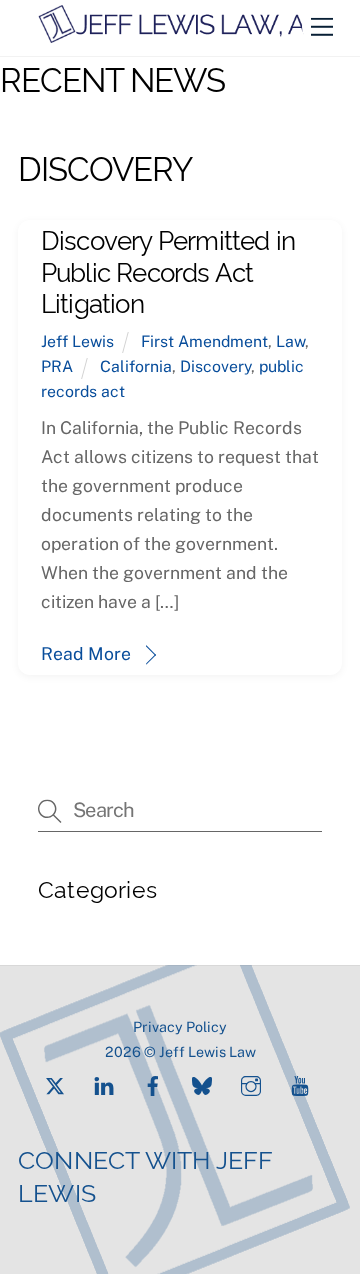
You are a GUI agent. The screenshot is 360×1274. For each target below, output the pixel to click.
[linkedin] (104, 1083)
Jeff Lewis (77, 341)
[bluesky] (202, 1083)
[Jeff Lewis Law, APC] (188, 36)
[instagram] (251, 1083)
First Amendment (204, 341)
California (136, 366)
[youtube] (300, 1083)
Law (290, 341)
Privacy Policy (180, 1026)
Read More (86, 653)
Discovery (215, 366)
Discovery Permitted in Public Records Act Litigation (168, 269)
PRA (57, 366)
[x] (55, 1083)
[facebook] (153, 1083)
